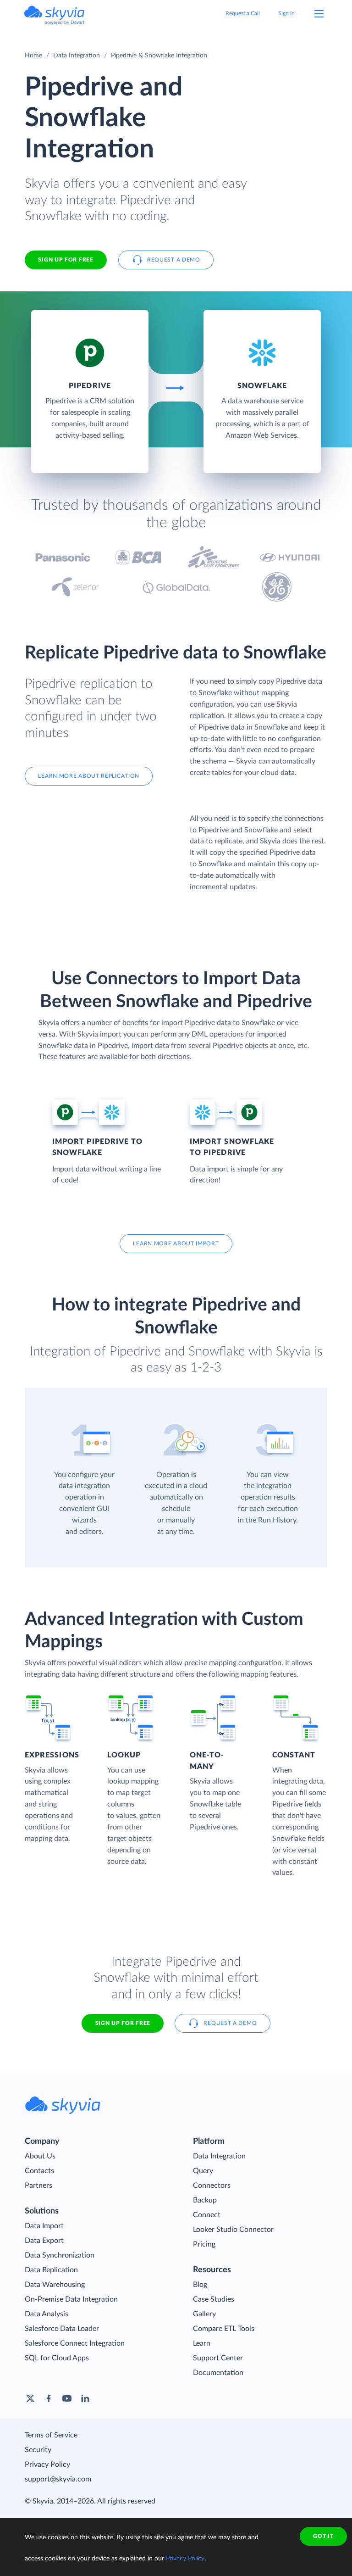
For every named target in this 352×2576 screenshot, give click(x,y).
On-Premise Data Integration (71, 2299)
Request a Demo (174, 260)
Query (203, 2171)
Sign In (286, 13)
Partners (38, 2186)
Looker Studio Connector (233, 2230)
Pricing (204, 2244)
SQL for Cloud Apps (57, 2358)
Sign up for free (123, 2023)
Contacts (39, 2171)
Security (38, 2450)
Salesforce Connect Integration (75, 2343)
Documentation (218, 2373)
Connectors (212, 2186)
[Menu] (319, 14)
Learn (202, 2343)
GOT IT (323, 2536)
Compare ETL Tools (224, 2329)
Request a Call (243, 13)
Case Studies (214, 2299)
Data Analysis (47, 2314)
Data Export (44, 2241)
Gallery (204, 2314)
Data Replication (51, 2270)
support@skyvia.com (58, 2479)
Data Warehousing (55, 2285)
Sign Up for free (66, 260)
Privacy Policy (47, 2464)
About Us (40, 2156)
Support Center (218, 2358)
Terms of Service (51, 2435)
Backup (205, 2200)
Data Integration (77, 56)
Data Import (44, 2226)
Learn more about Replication (89, 776)
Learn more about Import (176, 1243)
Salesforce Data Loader (62, 2329)
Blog (200, 2285)
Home (33, 56)
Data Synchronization (60, 2255)
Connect (207, 2215)
